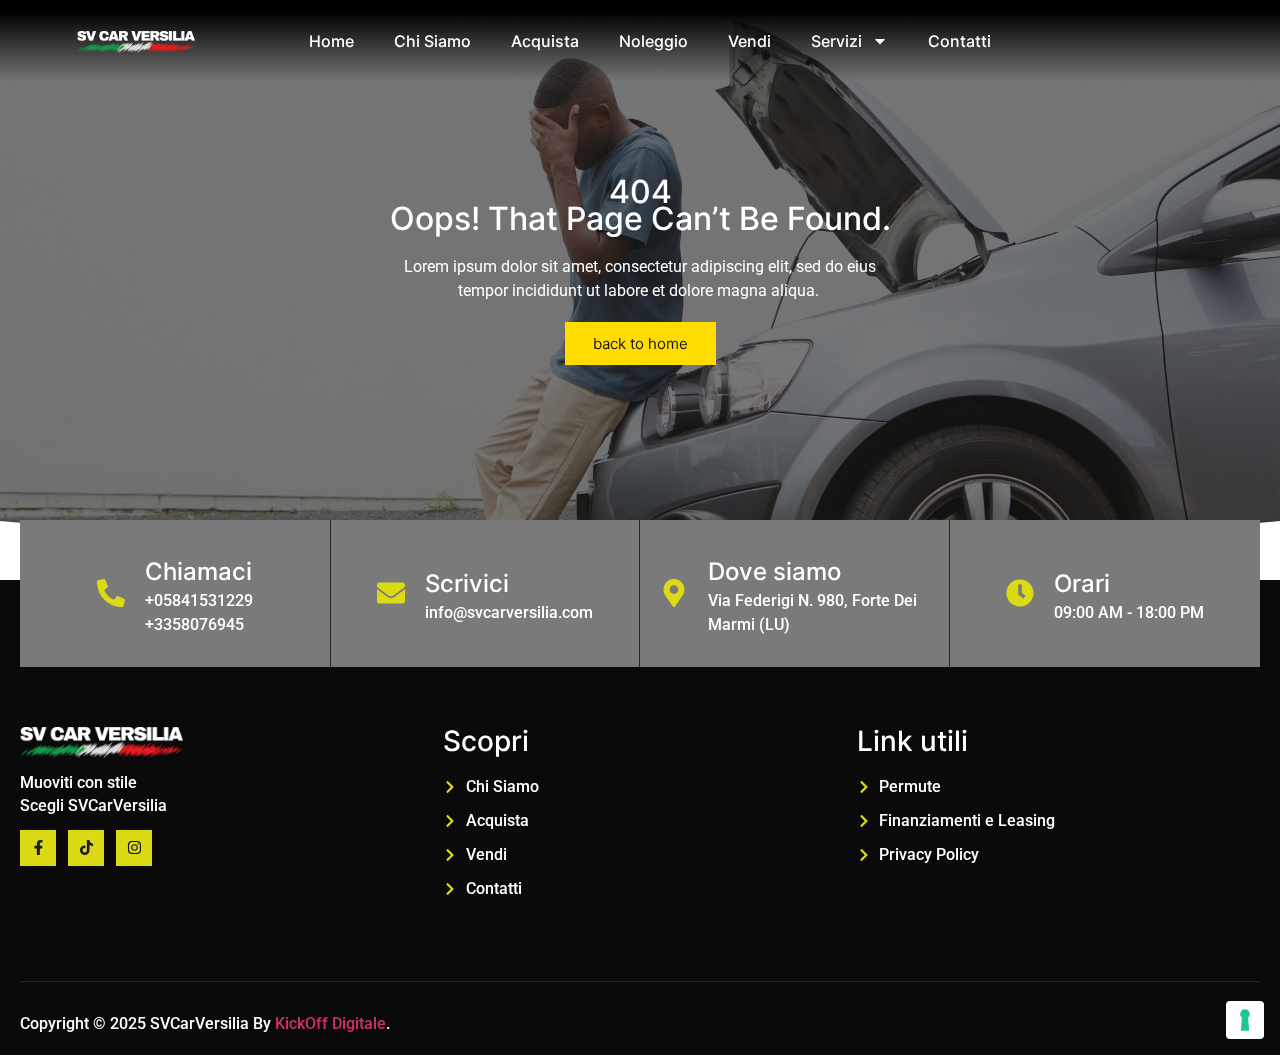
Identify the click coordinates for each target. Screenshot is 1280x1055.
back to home (640, 343)
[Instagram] (134, 848)
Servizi (836, 41)
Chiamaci (198, 571)
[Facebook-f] (38, 848)
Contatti (959, 41)
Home (331, 41)
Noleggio (653, 41)
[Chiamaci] (111, 593)
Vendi (749, 41)
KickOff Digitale (330, 1023)
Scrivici (467, 583)
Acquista (545, 41)
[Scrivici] (391, 593)
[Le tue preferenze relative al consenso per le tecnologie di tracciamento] (1245, 1020)
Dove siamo (774, 571)
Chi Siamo (432, 41)
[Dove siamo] (674, 593)
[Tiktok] (86, 848)
